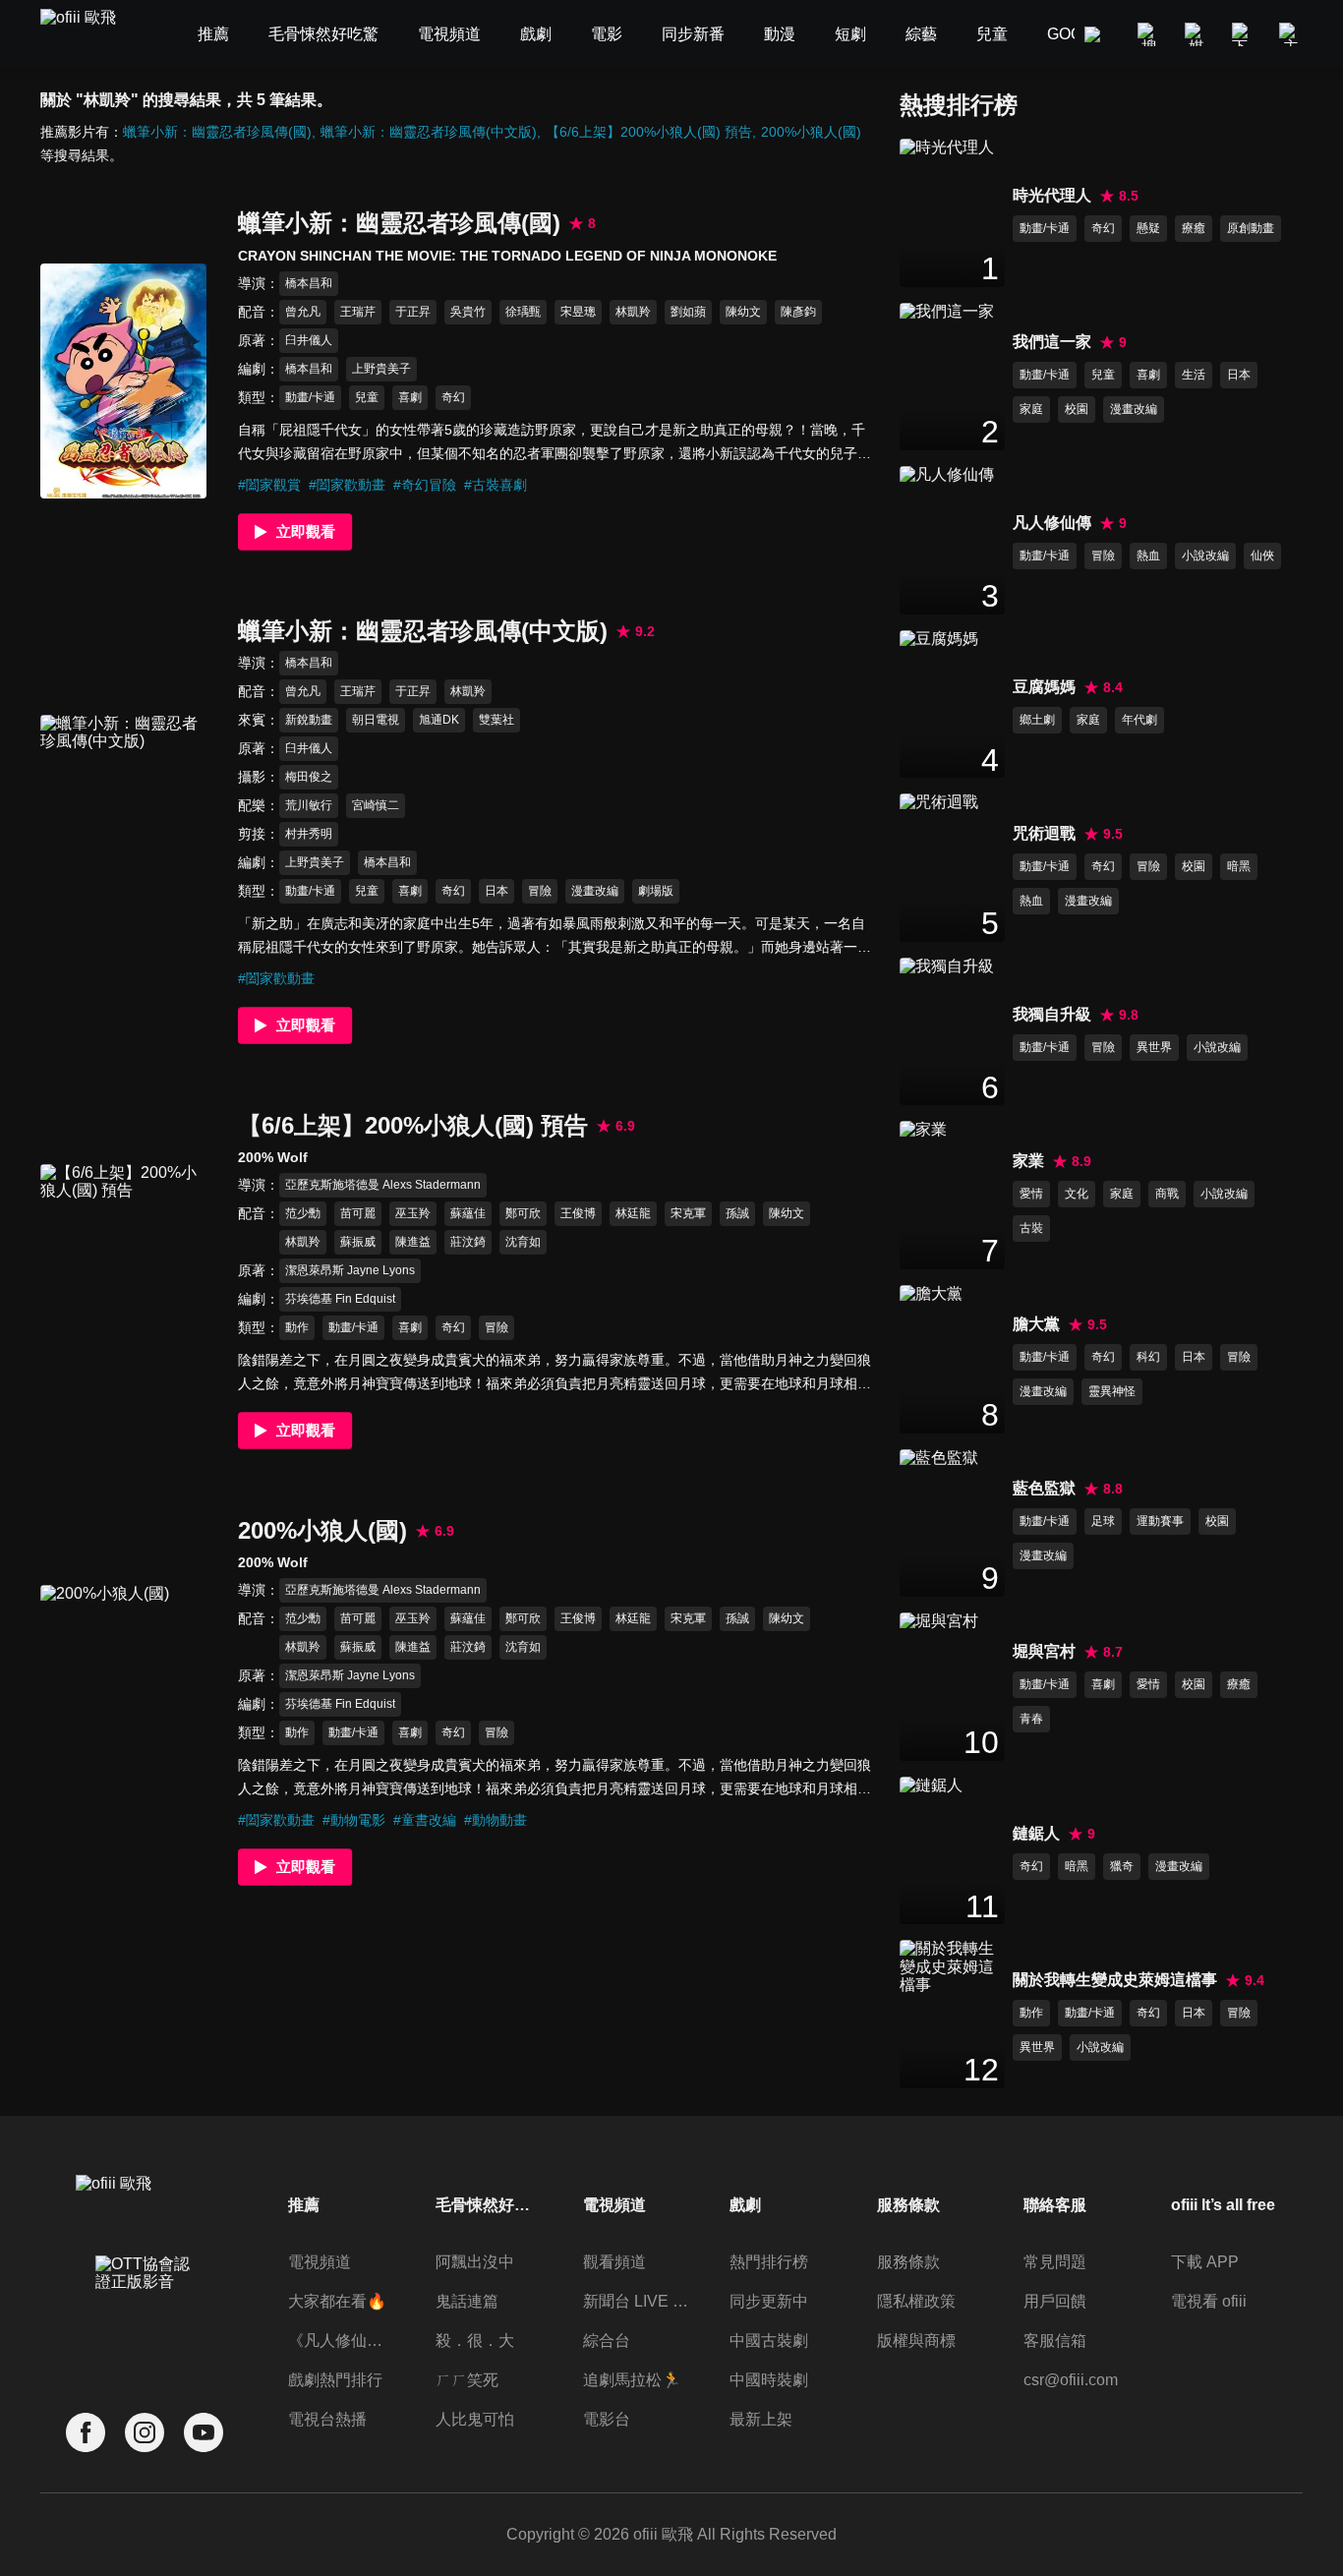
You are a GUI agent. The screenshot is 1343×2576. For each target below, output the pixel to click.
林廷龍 (633, 1213)
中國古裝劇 (769, 2341)
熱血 (1148, 556)
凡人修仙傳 (1052, 523)
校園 (1077, 409)
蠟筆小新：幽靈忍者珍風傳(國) (217, 132)
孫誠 (737, 1213)
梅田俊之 (309, 777)
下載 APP (1205, 2262)
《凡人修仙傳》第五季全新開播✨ (341, 2341)
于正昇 (413, 312)
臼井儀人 (309, 340)
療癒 (1194, 228)
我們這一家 (1052, 342)
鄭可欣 (523, 1213)
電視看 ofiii (1209, 2301)
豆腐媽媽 (1044, 687)
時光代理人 (1052, 195)
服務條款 (908, 2262)
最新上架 (761, 2419)
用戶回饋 (1055, 2301)
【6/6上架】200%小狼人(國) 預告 (649, 132)
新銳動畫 (309, 720)
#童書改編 (425, 1820)
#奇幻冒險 (425, 485)
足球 (1103, 1521)
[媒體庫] (1197, 34)
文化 (1077, 1194)
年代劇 (1139, 720)
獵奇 (1122, 1866)
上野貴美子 (381, 369)
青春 (1031, 1719)
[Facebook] (86, 2433)
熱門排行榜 (769, 2262)
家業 (1028, 1161)
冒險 (540, 891)
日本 (496, 891)
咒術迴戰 (1044, 833)
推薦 (304, 2205)
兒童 (367, 397)
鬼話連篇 (467, 2301)
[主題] (1291, 34)
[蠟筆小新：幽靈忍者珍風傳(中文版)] (123, 832)
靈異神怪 (1112, 1391)
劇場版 (656, 891)
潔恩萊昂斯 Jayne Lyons (350, 1270)
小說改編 (1205, 556)
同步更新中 (769, 2301)
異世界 (1154, 1047)
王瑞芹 (358, 312)
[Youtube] (204, 2433)
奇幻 (453, 397)
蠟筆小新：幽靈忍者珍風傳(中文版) (429, 132)
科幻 (1148, 1357)
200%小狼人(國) (811, 132)
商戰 (1167, 1194)
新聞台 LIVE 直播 (636, 2301)
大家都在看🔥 (337, 2301)
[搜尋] (1149, 34)
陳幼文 (743, 312)
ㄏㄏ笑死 (467, 2380)
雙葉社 (496, 720)
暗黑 (1239, 866)
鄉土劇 (1037, 720)
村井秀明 (309, 834)
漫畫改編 (595, 891)
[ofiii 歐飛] (89, 35)
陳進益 (413, 1242)
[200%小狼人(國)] (123, 1702)
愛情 (1031, 1194)
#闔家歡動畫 (347, 485)
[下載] (1244, 34)
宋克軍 (688, 1213)
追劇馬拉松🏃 (632, 2380)
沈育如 (523, 1242)
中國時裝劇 (769, 2380)
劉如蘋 (688, 312)
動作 (297, 1327)
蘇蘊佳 (468, 1213)
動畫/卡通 (310, 397)
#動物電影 (354, 1820)
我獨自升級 (1052, 1014)
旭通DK (439, 720)
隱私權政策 (916, 2301)
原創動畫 (1251, 228)
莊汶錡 (468, 1242)
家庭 (1031, 409)
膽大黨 (1036, 1324)
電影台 (607, 2419)
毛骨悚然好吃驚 (489, 2205)
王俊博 (578, 1213)
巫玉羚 (413, 1213)
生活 (1194, 375)
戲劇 (745, 2205)
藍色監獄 (1044, 1488)
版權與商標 (916, 2341)
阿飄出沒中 (475, 2262)
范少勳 (303, 1213)
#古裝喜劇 (496, 485)
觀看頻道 (614, 2262)
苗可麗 (358, 1213)
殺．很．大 (475, 2341)
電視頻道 (320, 2262)
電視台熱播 (327, 2419)
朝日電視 (376, 720)
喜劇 (410, 397)
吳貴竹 (468, 312)
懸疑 (1148, 228)
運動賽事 (1160, 1521)
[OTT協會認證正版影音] (145, 2316)
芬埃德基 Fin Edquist (340, 1299)
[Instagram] (145, 2433)
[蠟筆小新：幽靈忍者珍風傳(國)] (123, 381)
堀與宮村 (1044, 1651)
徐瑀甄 (523, 312)
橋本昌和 (309, 283)
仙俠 (1262, 556)
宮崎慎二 (376, 805)
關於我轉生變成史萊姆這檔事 (1115, 1980)
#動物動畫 (496, 1820)
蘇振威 (358, 1242)
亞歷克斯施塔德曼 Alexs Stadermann (383, 1185)
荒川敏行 (309, 805)
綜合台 (607, 2341)
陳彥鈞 (798, 312)
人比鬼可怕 (475, 2419)
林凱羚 (633, 312)
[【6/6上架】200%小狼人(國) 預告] (123, 1282)
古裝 (1031, 1228)
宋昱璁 (578, 312)
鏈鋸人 (1036, 1833)
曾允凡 (303, 312)
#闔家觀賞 (269, 485)
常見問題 (1055, 2262)
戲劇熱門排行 (335, 2380)
